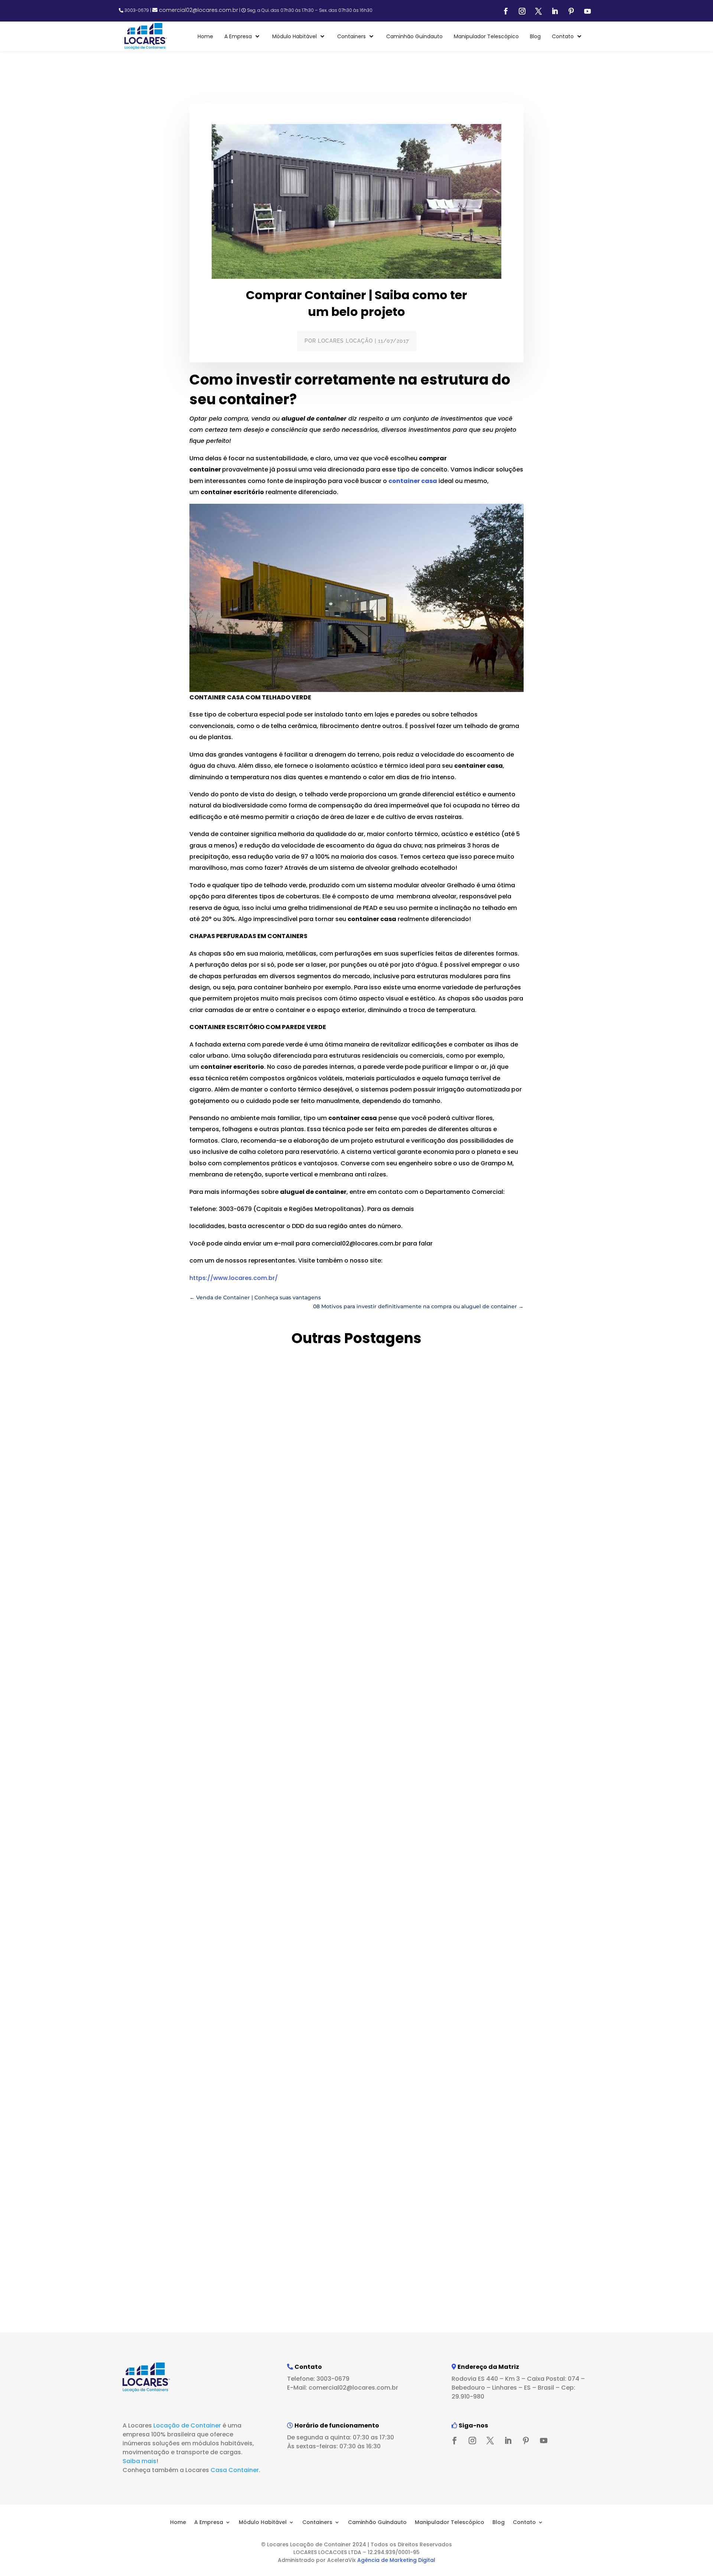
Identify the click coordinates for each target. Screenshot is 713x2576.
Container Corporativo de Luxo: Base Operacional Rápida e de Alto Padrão (312, 1949)
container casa (413, 481)
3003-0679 (137, 10)
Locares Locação (345, 341)
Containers (317, 2522)
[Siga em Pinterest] (571, 11)
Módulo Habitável (263, 2522)
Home (178, 2522)
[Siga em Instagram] (522, 11)
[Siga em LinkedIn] (555, 11)
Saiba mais (139, 2461)
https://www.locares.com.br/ (234, 1278)
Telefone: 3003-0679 (318, 2379)
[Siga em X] (538, 11)
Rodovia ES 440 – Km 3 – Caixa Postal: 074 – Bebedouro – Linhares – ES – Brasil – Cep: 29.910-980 (518, 2388)
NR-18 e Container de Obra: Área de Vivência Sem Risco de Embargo (299, 2268)
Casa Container (235, 2470)
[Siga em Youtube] (587, 11)
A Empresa (209, 2522)
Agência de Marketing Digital (396, 2560)
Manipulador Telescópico (450, 2522)
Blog (499, 2522)
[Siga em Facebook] (506, 11)
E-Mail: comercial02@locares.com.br (343, 2388)
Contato (524, 2522)
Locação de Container (187, 2425)
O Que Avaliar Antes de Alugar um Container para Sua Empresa (290, 1630)
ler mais (175, 1657)
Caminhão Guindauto (377, 2522)
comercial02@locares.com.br (198, 10)
